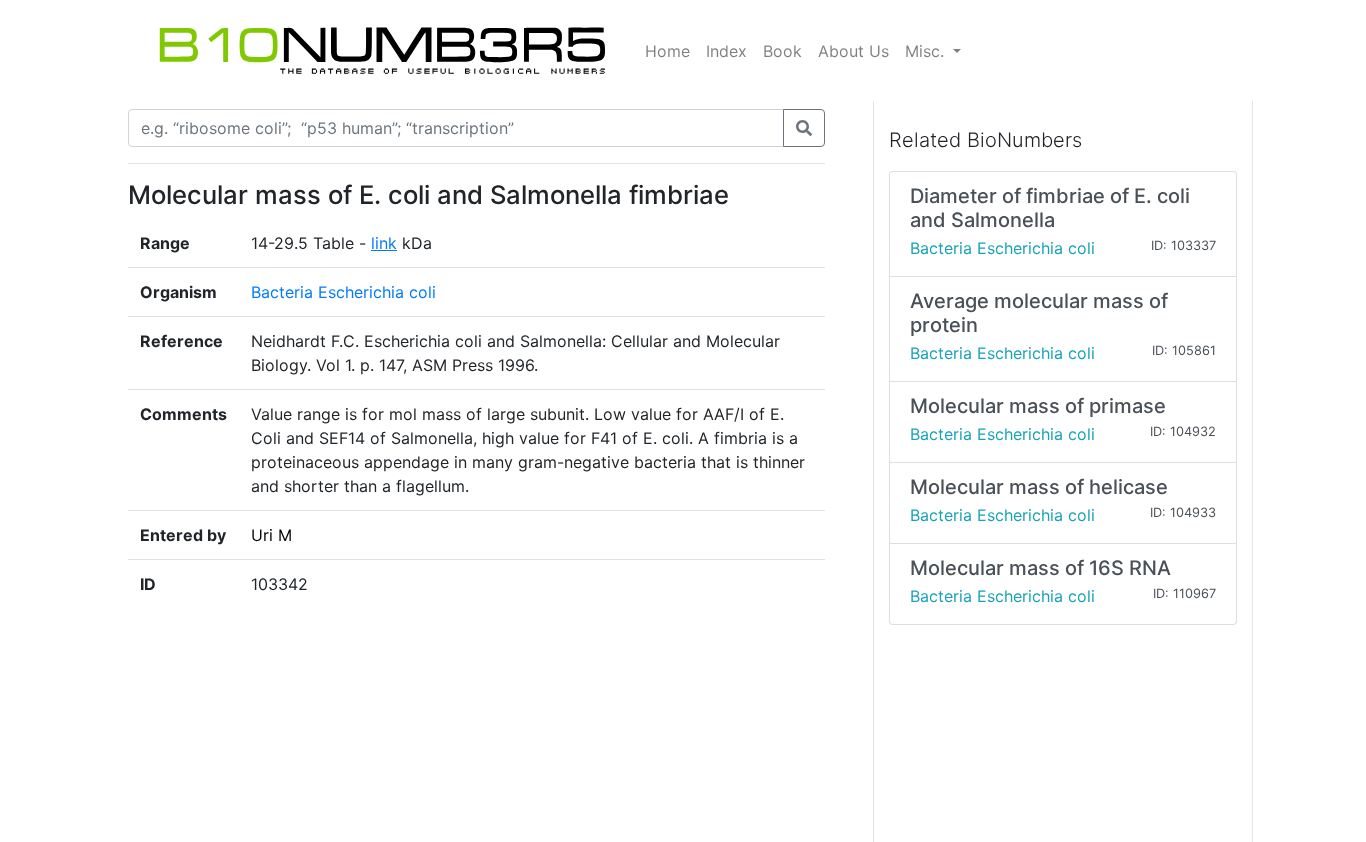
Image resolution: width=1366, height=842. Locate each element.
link (384, 243)
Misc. (927, 51)
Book (782, 51)
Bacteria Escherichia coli (343, 292)
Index (726, 51)
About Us (853, 51)
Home (667, 51)
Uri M (271, 535)
